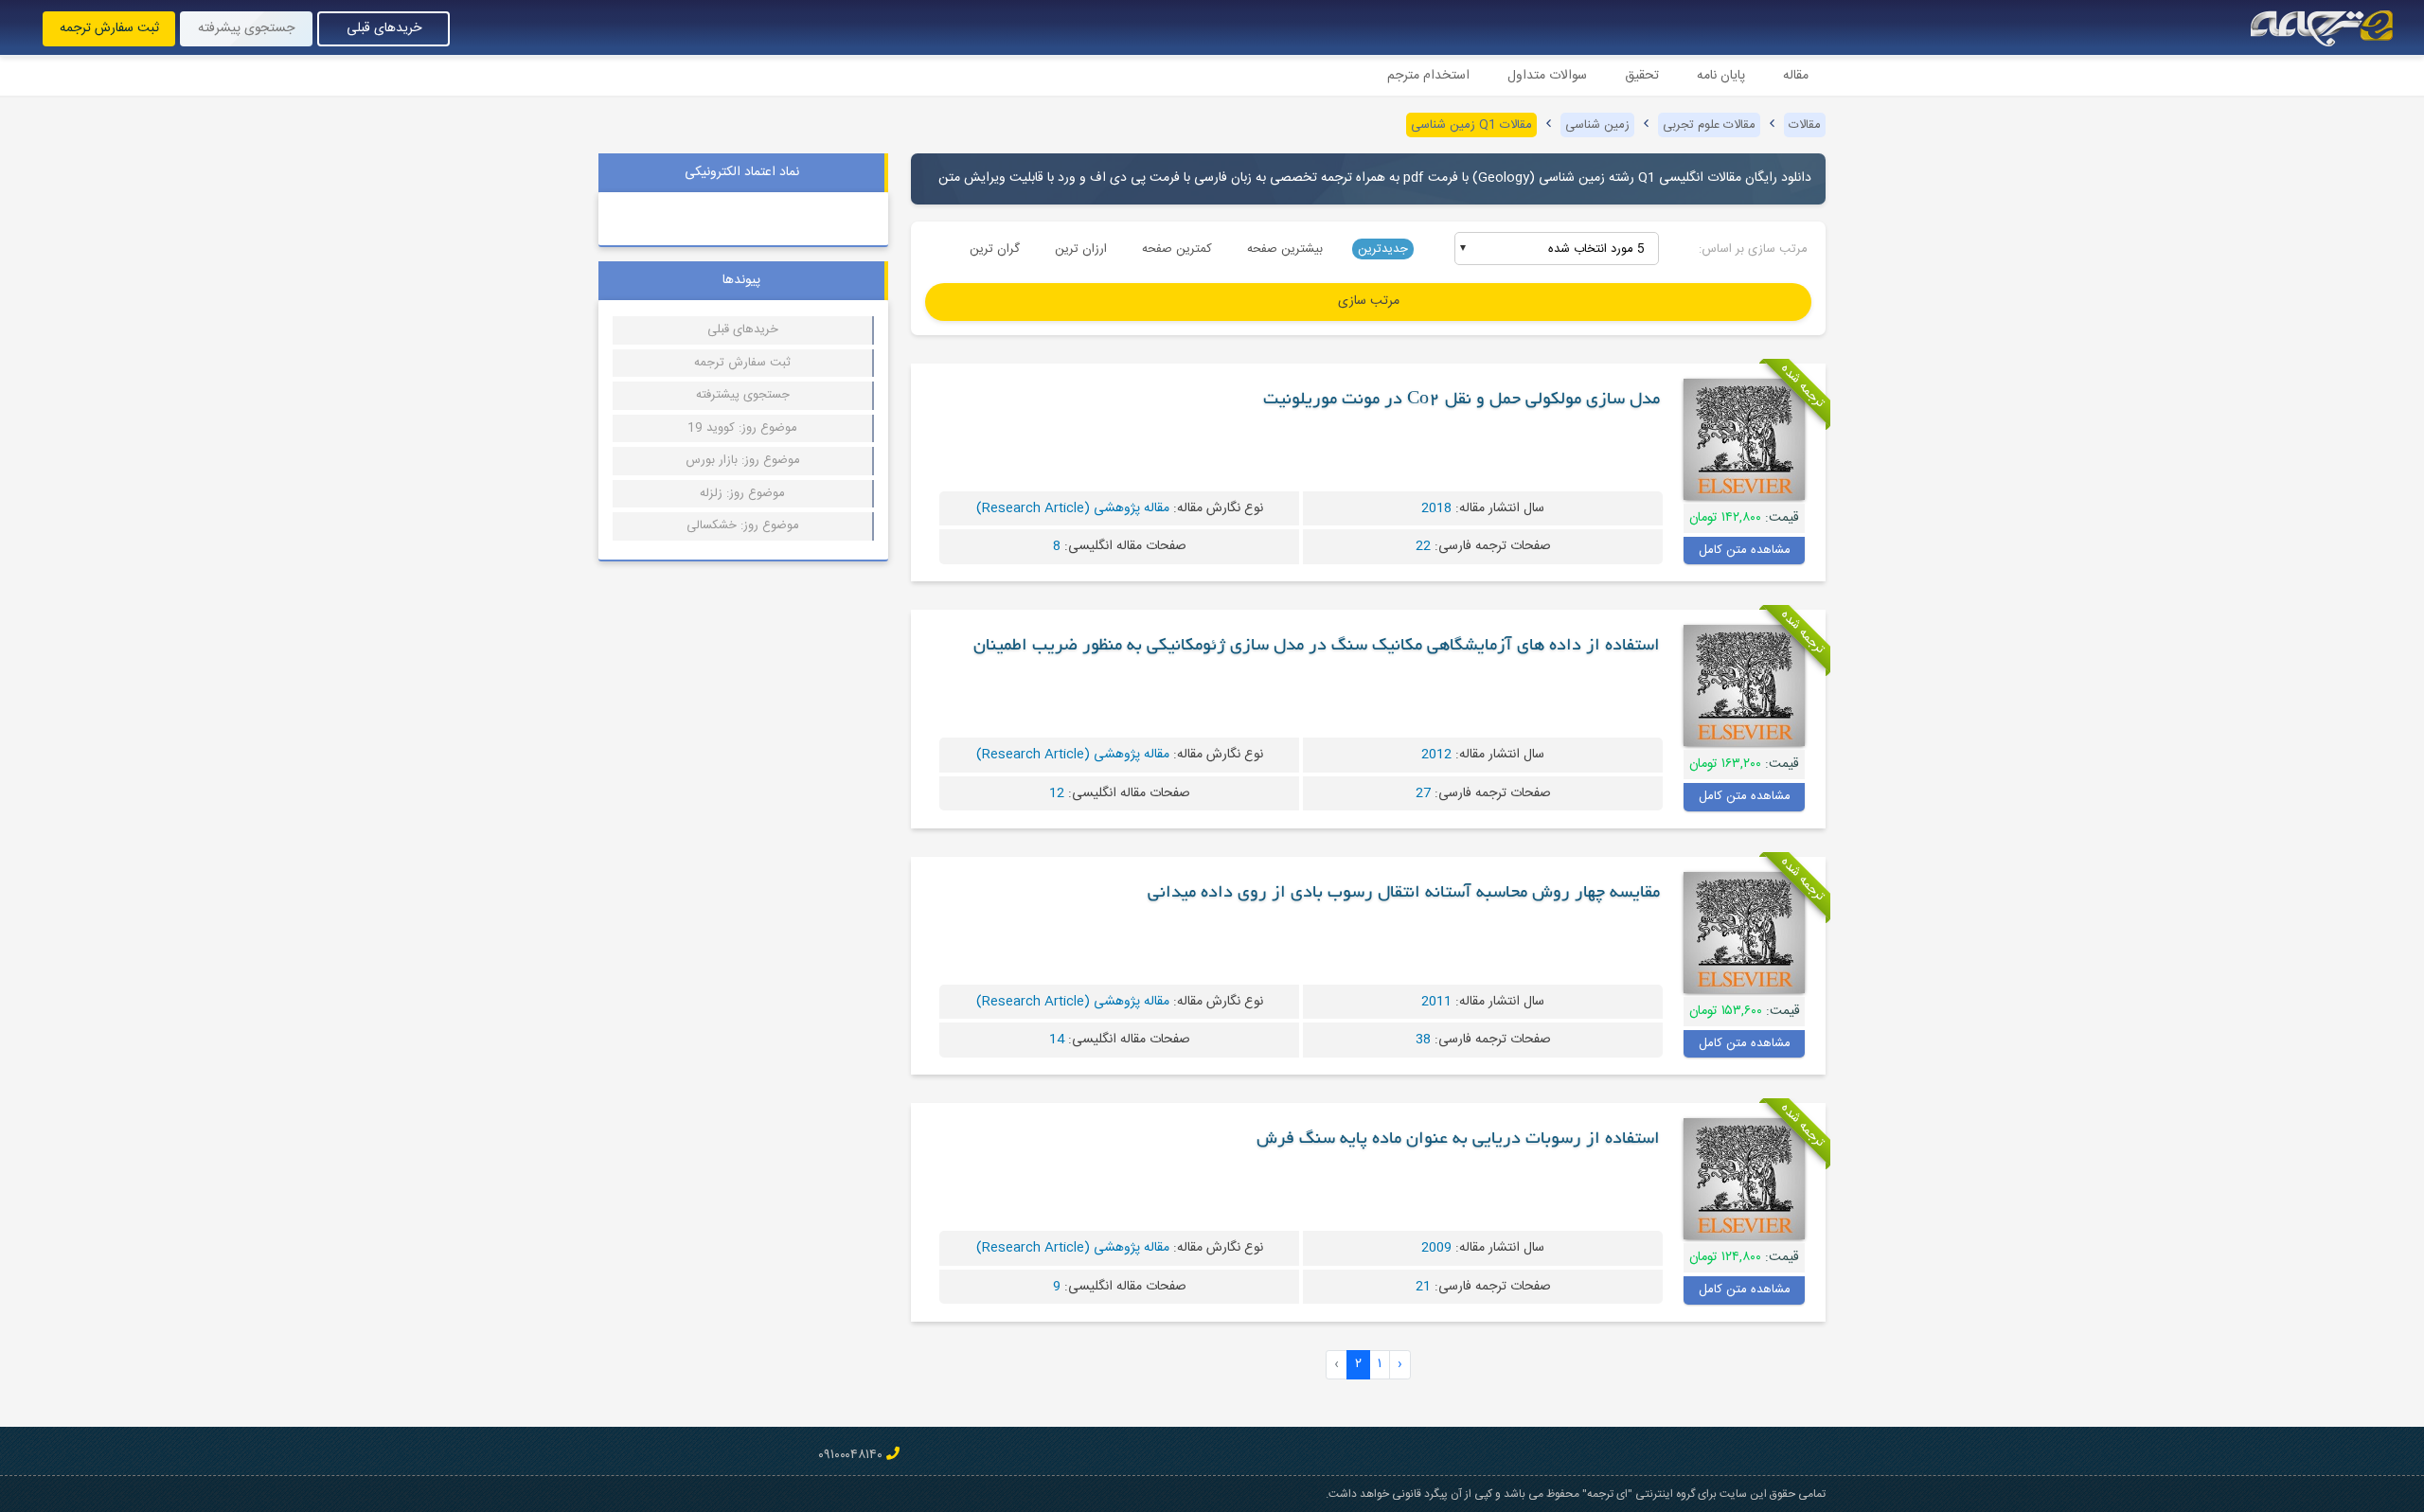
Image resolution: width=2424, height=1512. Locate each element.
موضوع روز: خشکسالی (743, 525)
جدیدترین (1383, 249)
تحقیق (1642, 76)
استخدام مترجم (1428, 76)
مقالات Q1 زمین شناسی (1471, 125)
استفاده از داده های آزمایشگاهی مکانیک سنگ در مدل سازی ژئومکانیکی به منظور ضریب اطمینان (1317, 647)
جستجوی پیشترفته (743, 395)
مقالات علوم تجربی (1709, 125)
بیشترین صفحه (1285, 249)
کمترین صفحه (1177, 249)
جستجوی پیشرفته (246, 28)
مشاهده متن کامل (1745, 550)
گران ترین (995, 249)
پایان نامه (1721, 76)
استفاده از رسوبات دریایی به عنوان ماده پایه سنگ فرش (1458, 1140)
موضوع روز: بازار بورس (743, 460)
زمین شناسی (1597, 125)
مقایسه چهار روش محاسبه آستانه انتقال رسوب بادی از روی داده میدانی (1404, 894)
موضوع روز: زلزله (742, 493)
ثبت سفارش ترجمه (109, 28)
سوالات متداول (1547, 76)
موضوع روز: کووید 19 (742, 428)
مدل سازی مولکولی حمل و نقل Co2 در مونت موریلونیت (1462, 400)
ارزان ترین (1081, 249)
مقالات (1805, 125)
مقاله (1796, 76)
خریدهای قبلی (384, 28)
